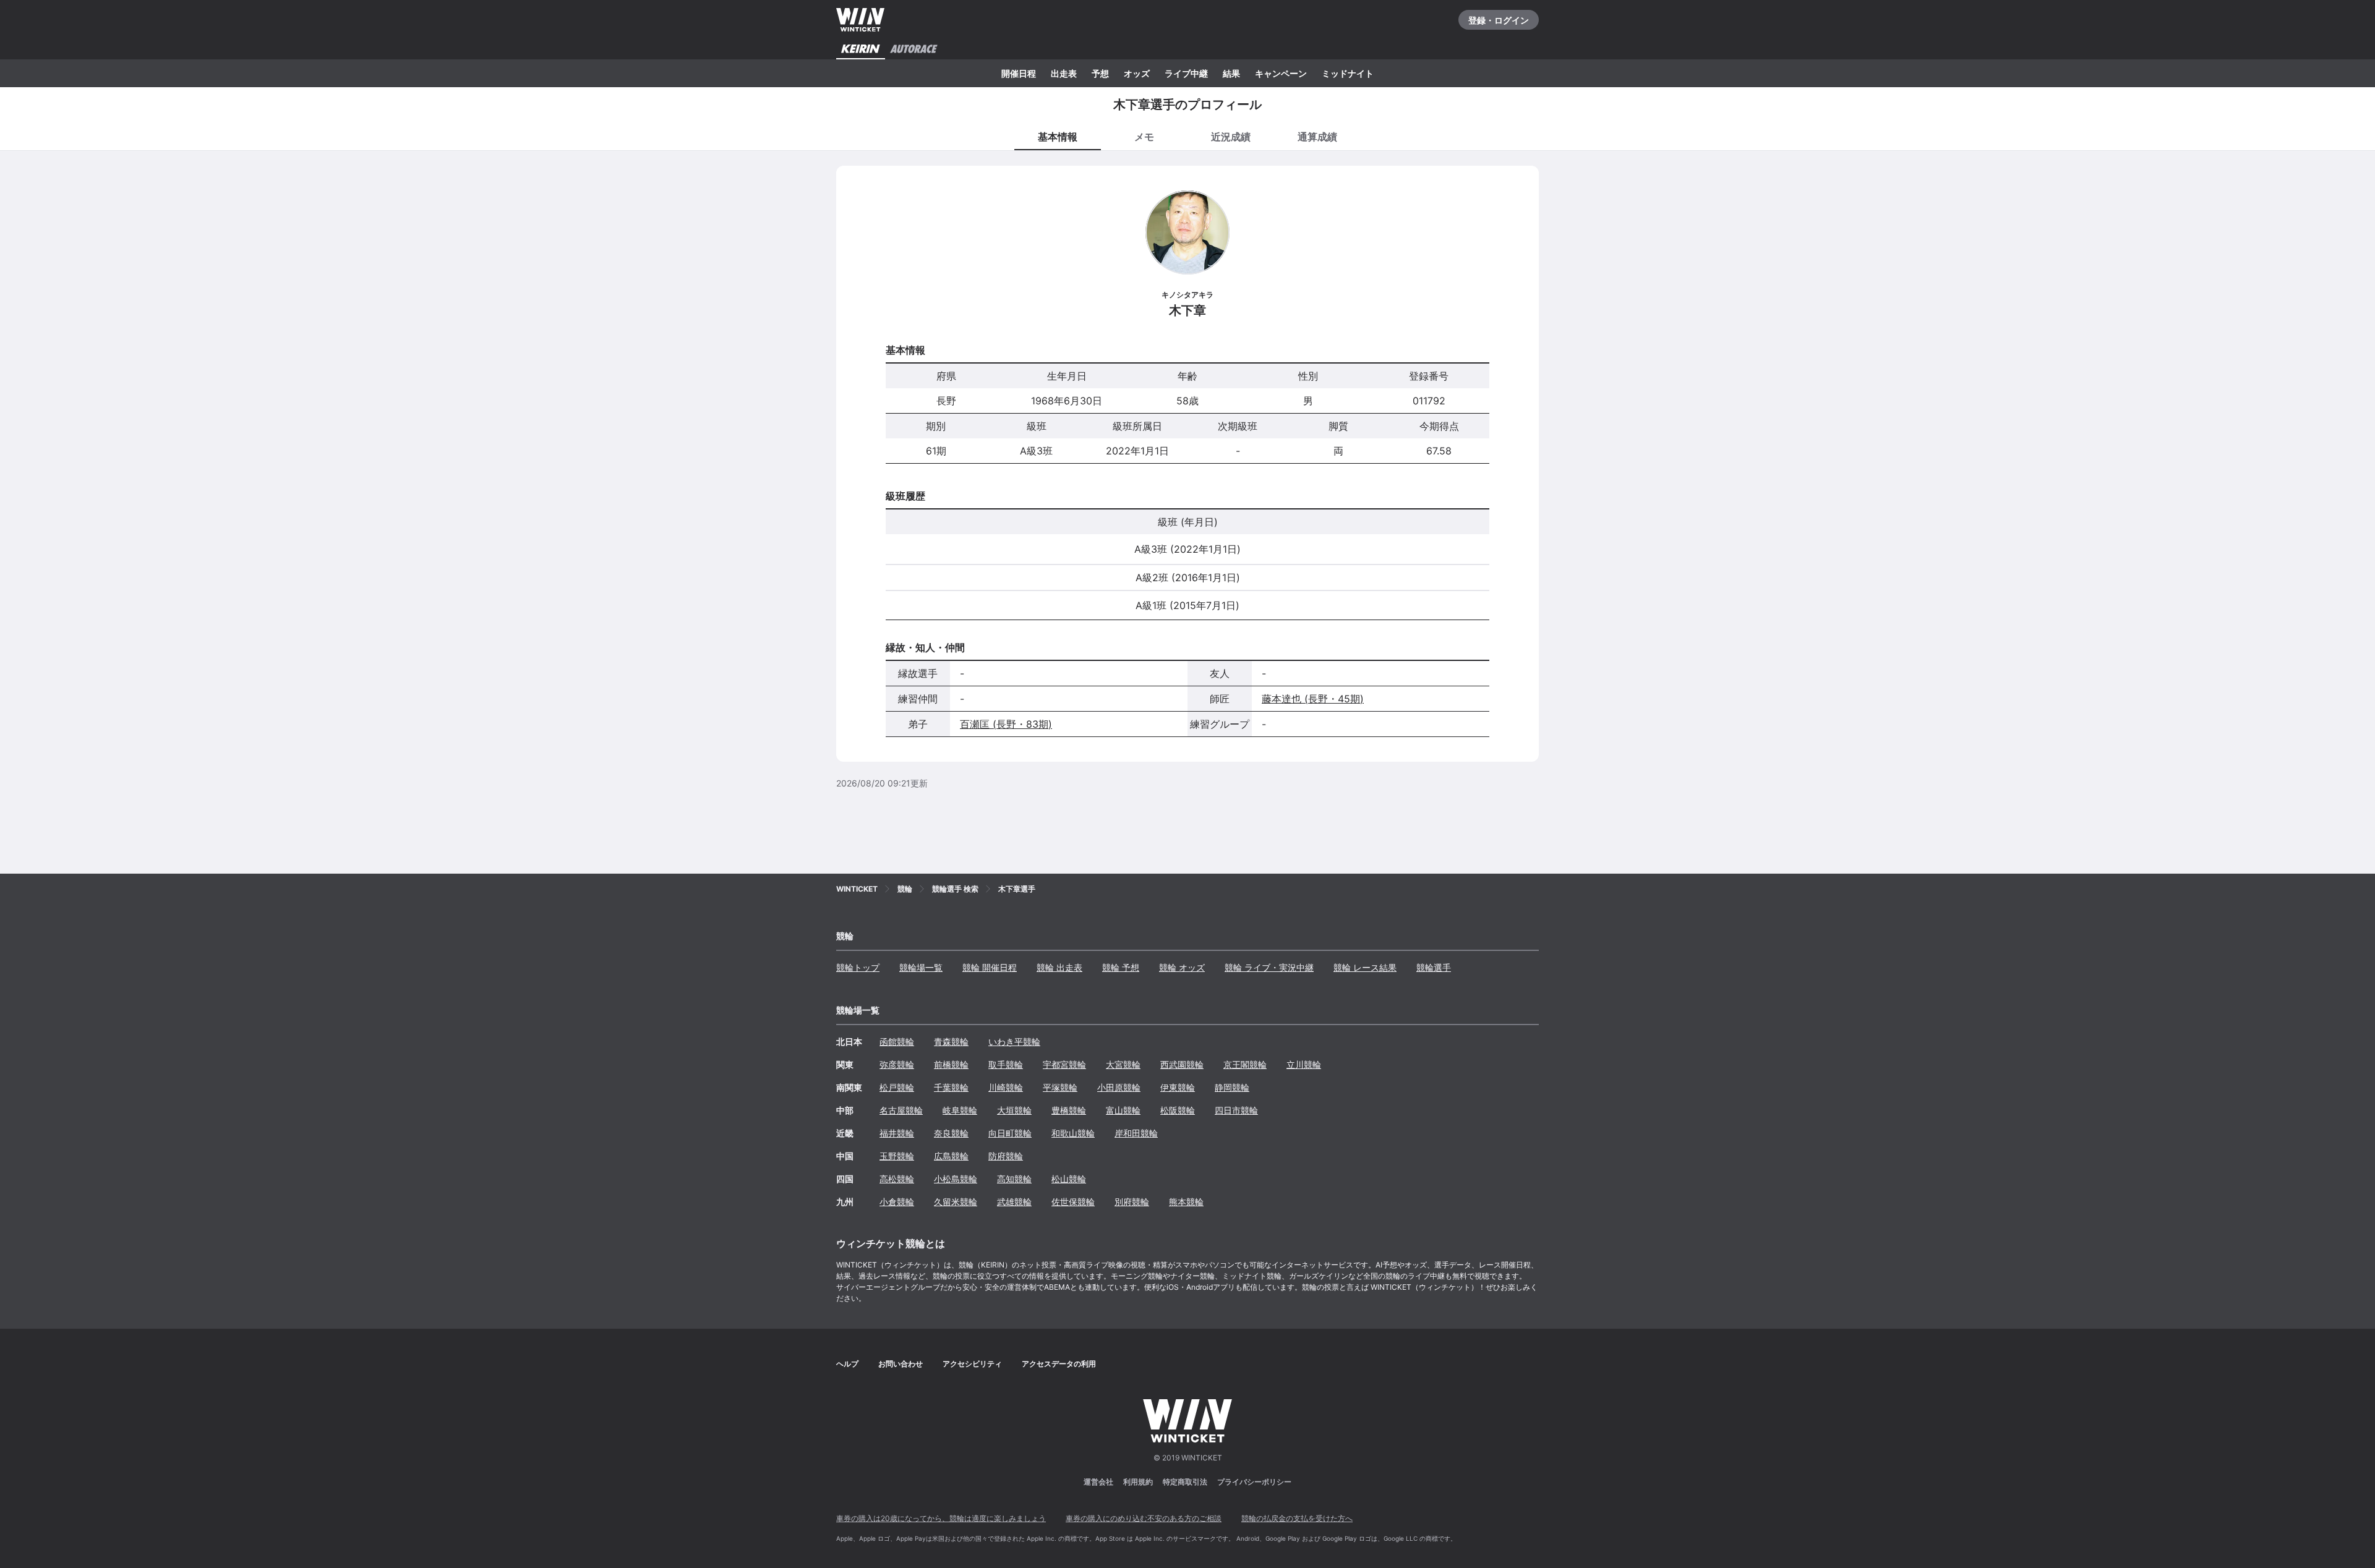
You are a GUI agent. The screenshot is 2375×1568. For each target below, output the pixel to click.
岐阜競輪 (960, 1110)
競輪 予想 (1121, 967)
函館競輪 (897, 1042)
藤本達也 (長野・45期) (1313, 699)
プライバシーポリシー (1254, 1482)
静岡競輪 (1232, 1087)
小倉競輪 (897, 1202)
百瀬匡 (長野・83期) (1006, 724)
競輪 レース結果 (1365, 967)
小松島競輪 (956, 1179)
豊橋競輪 (1069, 1110)
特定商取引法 (1185, 1482)
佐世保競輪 (1073, 1202)
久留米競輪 (956, 1202)
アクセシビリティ (972, 1364)
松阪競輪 (1178, 1110)
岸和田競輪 (1136, 1133)
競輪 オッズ (1182, 967)
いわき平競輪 (1014, 1042)
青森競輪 (951, 1042)
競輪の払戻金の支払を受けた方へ (1297, 1518)
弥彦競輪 (897, 1064)
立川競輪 (1304, 1064)
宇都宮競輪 (1064, 1064)
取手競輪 (1006, 1064)
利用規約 (1138, 1482)
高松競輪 (897, 1179)
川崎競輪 (1006, 1087)
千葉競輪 (951, 1087)
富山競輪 (1123, 1110)
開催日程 (1019, 73)
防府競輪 (1006, 1156)
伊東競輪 (1178, 1087)
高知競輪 (1014, 1179)
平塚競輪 (1060, 1087)
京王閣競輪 (1245, 1064)
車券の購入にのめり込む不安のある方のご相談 (1144, 1518)
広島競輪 (951, 1156)
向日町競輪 (1010, 1133)
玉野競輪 (897, 1156)
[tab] (1144, 136)
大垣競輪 (1014, 1110)
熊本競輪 (1186, 1202)
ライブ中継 (1186, 73)
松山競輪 (1069, 1179)
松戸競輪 (897, 1087)
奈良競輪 (951, 1133)
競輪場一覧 (921, 967)
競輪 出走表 (1059, 967)
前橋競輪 (951, 1064)
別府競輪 (1132, 1202)
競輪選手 (1434, 967)
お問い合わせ (901, 1364)
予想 (1100, 73)
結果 (1231, 73)
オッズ (1137, 73)
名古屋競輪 (901, 1110)
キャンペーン (1281, 73)
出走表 (1064, 73)
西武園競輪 (1182, 1064)
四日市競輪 (1236, 1110)
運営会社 (1098, 1482)
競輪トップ (858, 967)
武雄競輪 (1014, 1202)
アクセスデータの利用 (1059, 1364)
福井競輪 (897, 1133)
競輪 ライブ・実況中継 (1269, 967)
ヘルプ (847, 1364)
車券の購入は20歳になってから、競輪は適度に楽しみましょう (941, 1518)
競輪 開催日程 (990, 967)
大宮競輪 (1123, 1064)
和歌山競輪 (1073, 1133)
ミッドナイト (1348, 73)
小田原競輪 (1119, 1087)
